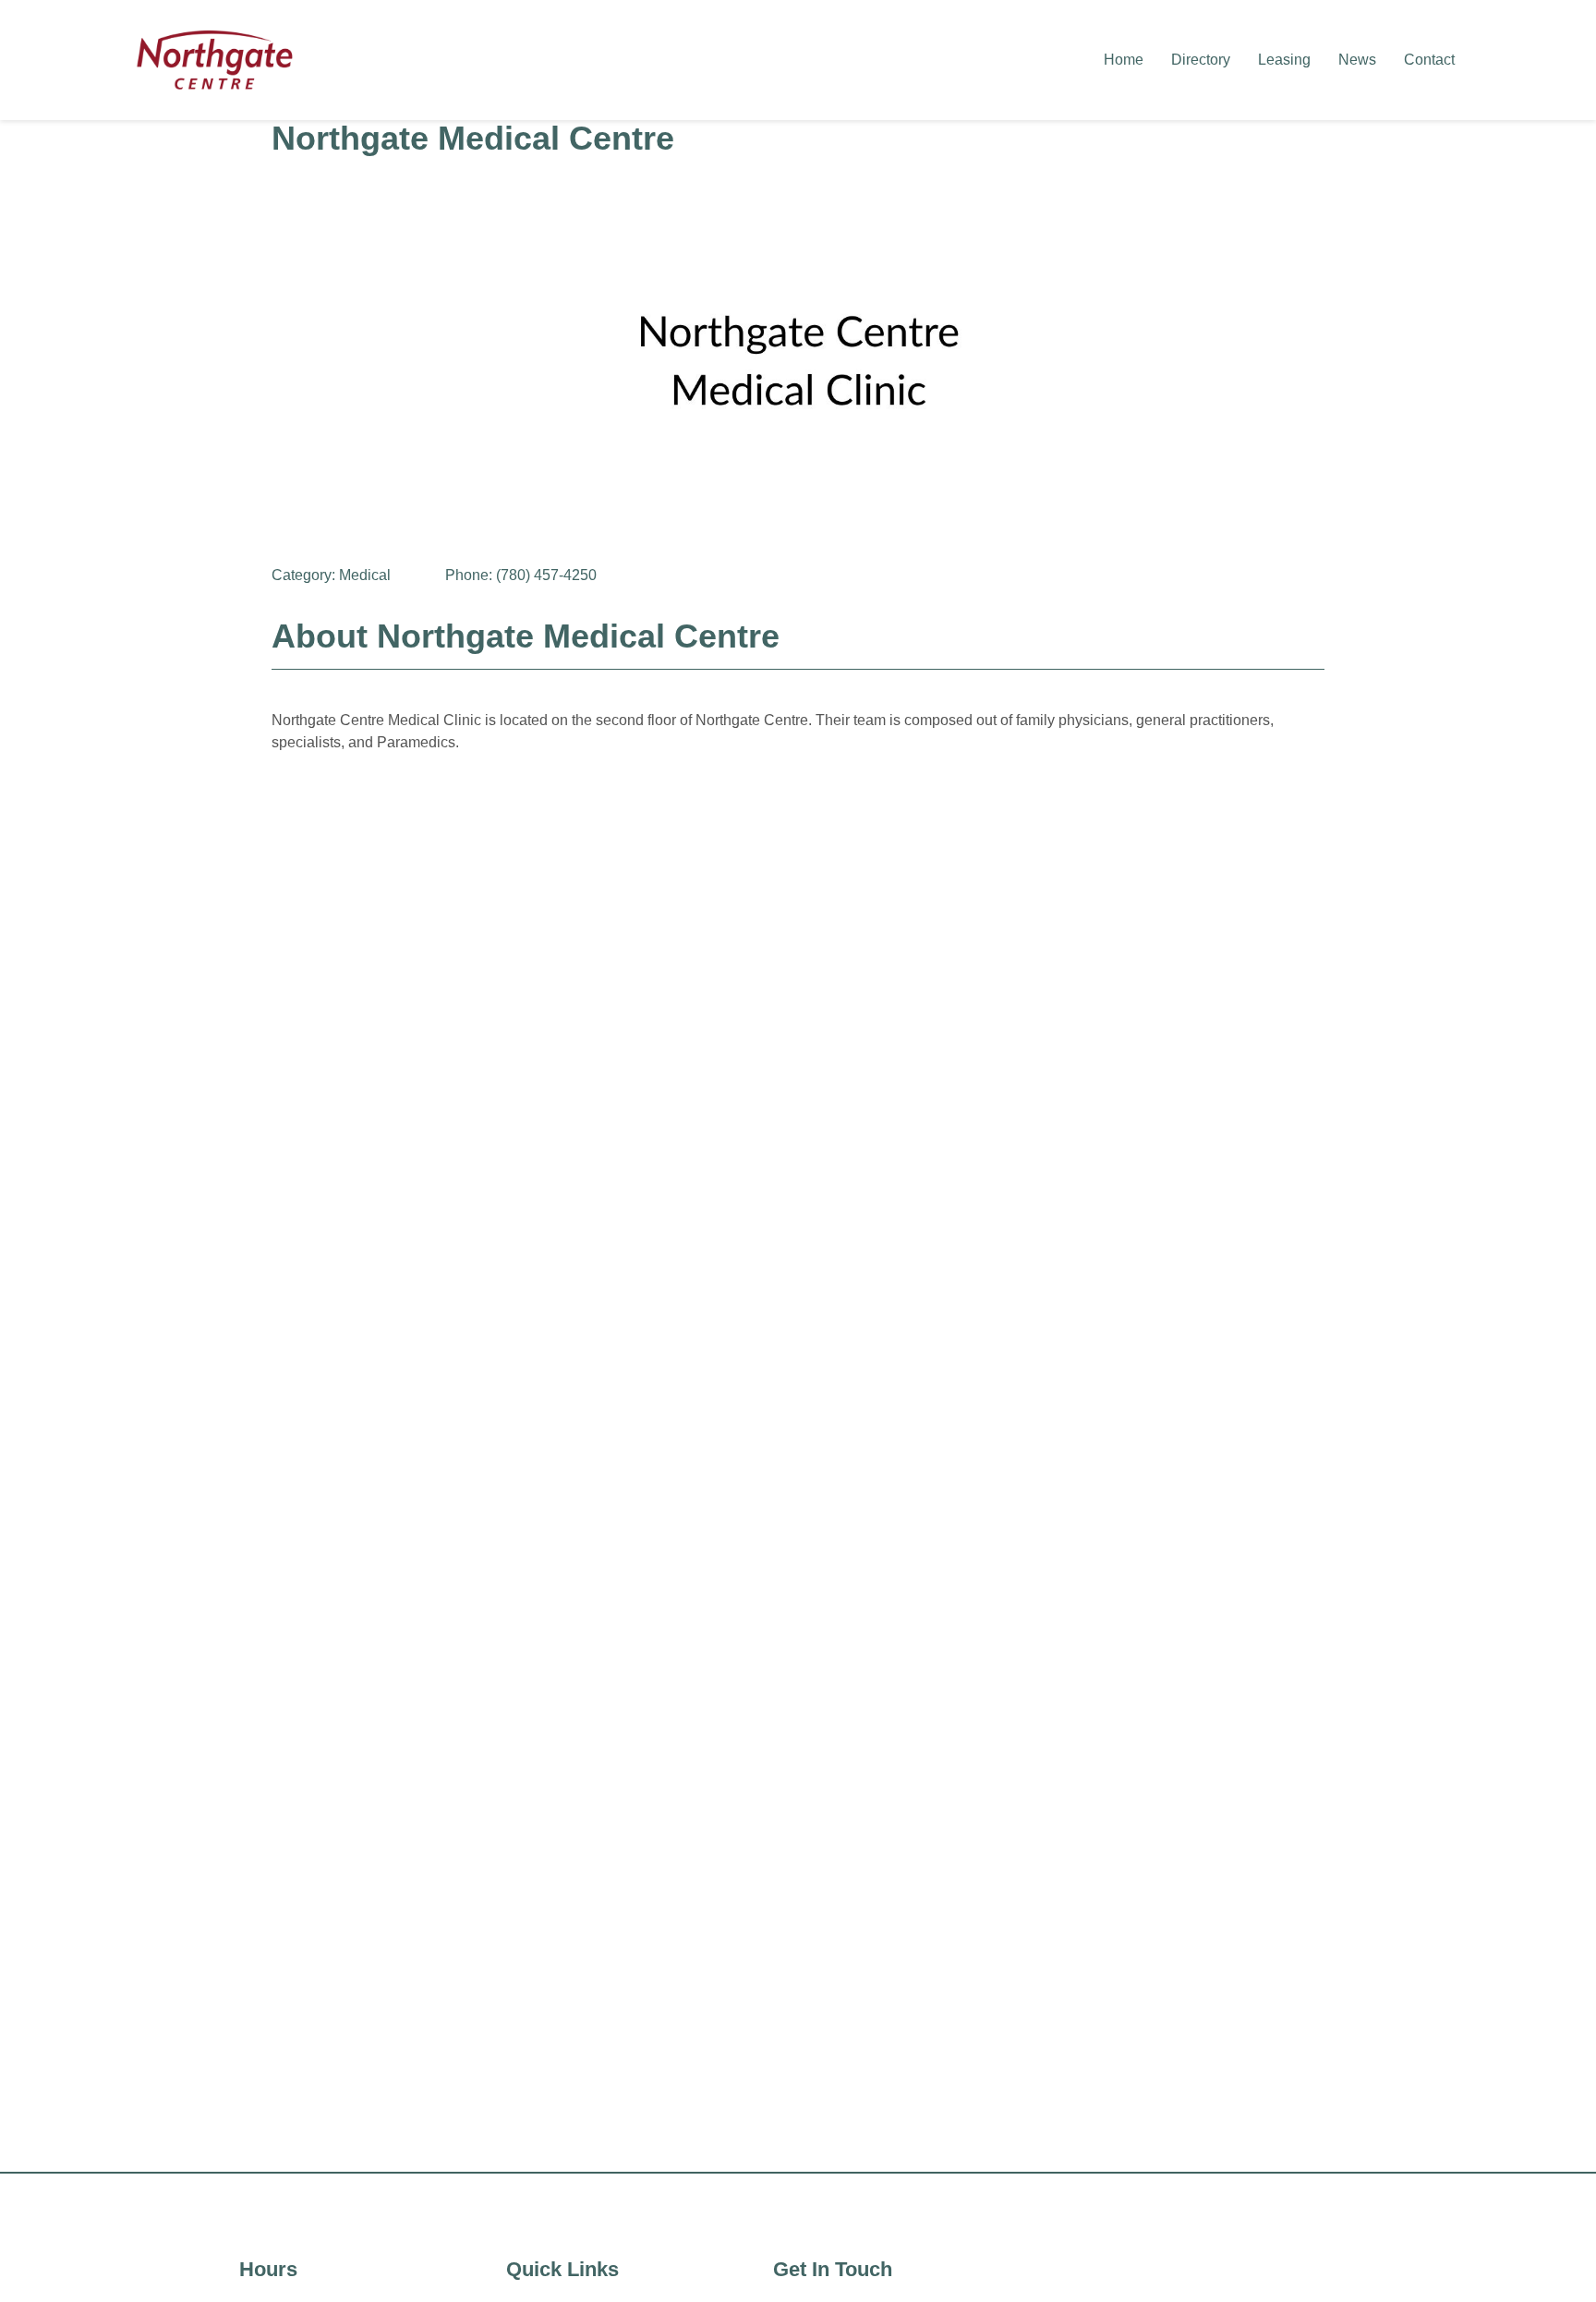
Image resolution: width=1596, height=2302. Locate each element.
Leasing (1284, 60)
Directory (1201, 60)
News (1357, 60)
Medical (365, 575)
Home (1124, 60)
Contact (1429, 60)
